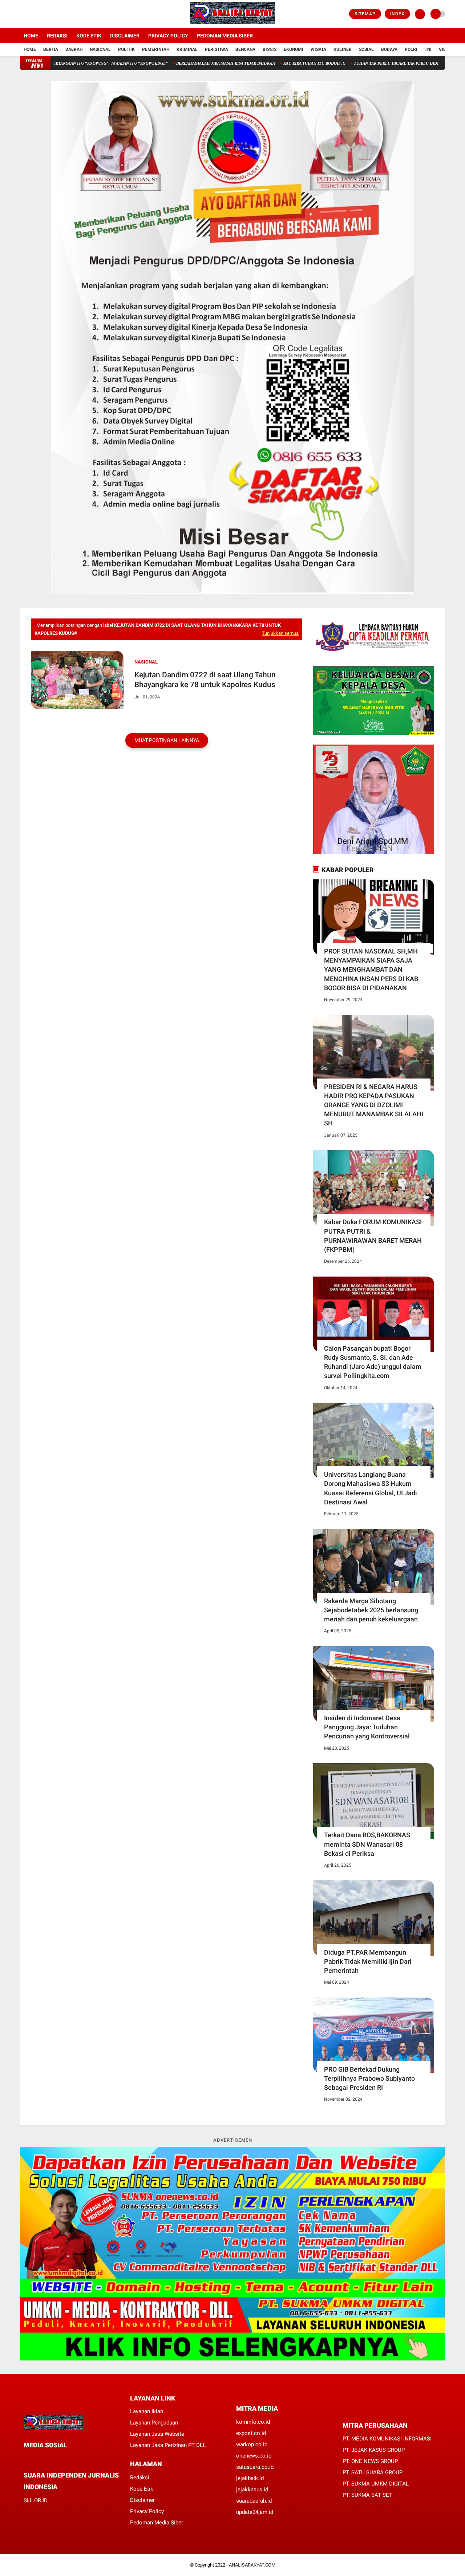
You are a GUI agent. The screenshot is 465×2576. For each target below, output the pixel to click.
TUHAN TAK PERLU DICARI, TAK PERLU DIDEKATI (327, 63)
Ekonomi (294, 49)
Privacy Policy (168, 36)
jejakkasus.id (252, 2490)
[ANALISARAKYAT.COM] (232, 24)
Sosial (366, 49)
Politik (126, 49)
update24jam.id (255, 2512)
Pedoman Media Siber (225, 36)
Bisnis (270, 49)
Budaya (389, 49)
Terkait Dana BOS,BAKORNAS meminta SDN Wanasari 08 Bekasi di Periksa (367, 1844)
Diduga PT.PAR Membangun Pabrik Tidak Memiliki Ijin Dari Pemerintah (368, 1961)
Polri (411, 49)
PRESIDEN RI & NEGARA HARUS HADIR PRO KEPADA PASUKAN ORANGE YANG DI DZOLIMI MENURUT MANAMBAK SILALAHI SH (374, 1105)
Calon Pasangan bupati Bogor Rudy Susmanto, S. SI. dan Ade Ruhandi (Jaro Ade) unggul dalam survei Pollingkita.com (373, 1362)
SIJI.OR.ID (36, 2500)
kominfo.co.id (253, 2422)
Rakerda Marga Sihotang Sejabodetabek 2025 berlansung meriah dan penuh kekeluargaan (371, 1610)
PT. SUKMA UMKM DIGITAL (376, 2484)
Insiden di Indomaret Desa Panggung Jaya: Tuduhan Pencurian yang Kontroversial (367, 1727)
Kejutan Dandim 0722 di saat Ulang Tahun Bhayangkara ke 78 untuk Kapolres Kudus (205, 680)
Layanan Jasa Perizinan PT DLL (168, 2445)
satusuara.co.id (255, 2467)
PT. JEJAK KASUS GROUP (374, 2450)
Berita (51, 49)
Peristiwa (217, 49)
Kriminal (187, 49)
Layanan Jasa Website (157, 2434)
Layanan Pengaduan (154, 2423)
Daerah (74, 49)
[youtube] (52, 14)
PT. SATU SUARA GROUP (373, 2472)
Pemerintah (156, 49)
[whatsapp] (45, 2458)
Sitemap (365, 14)
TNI (428, 49)
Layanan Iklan (147, 2411)
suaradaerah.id (254, 2501)
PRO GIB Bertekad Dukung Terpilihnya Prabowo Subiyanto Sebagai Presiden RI (369, 2078)
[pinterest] (55, 2458)
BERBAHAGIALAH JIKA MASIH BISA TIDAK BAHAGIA (152, 63)
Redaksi (57, 36)
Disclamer (142, 2500)
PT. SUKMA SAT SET (367, 2495)
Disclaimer (125, 36)
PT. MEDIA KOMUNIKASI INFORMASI (387, 2439)
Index (397, 14)
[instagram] (42, 14)
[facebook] (22, 14)
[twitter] (32, 14)
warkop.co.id (252, 2444)
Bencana (245, 49)
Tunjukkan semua (280, 633)
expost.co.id (251, 2433)
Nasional (100, 49)
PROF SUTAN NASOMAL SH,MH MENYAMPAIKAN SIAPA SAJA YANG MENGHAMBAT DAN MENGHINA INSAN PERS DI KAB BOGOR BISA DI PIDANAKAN (371, 969)
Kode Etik (89, 36)
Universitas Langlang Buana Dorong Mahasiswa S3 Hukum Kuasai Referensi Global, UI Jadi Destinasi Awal (371, 1488)
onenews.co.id (254, 2456)
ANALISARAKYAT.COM (252, 2565)
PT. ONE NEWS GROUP (370, 2461)
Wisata (318, 49)
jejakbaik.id (250, 2478)
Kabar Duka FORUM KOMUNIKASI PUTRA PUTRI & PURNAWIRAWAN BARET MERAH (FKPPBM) (373, 1236)
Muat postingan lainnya (167, 740)
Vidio (445, 49)
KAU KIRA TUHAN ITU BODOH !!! (241, 63)
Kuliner (343, 49)
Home (31, 36)
